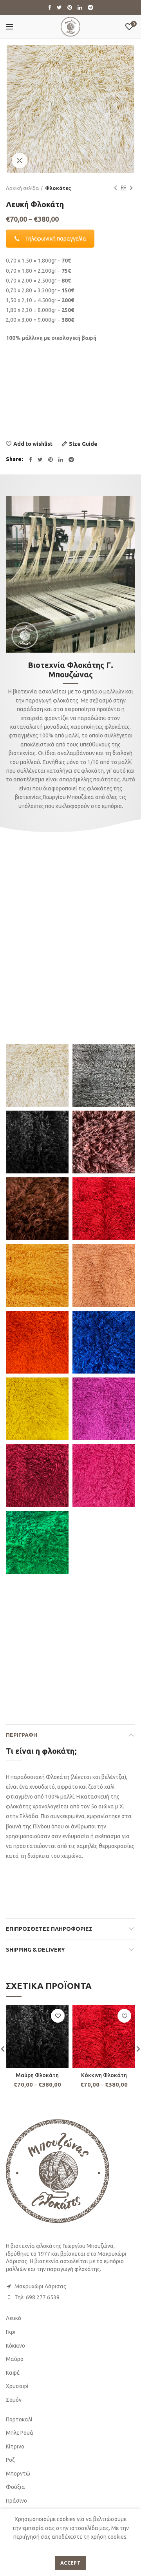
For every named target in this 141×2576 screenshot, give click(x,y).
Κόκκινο (15, 2346)
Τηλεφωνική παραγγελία (56, 239)
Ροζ (10, 2460)
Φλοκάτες (58, 188)
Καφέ (13, 2373)
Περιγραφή (22, 1735)
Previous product (116, 188)
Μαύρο (15, 2359)
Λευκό (14, 2318)
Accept (70, 2563)
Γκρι (11, 2332)
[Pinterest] (70, 7)
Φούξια (15, 2487)
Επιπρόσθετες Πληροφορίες (49, 1929)
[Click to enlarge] (20, 161)
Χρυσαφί (17, 2386)
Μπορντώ (18, 2474)
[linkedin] (80, 7)
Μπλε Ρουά (20, 2433)
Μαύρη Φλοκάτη (37, 2075)
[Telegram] (90, 7)
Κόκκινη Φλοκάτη (104, 2075)
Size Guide (83, 444)
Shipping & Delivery (35, 1950)
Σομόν (14, 2400)
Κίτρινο (15, 2446)
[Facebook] (50, 7)
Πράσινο (16, 2501)
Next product (131, 188)
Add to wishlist (33, 444)
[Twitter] (59, 7)
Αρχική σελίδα (22, 188)
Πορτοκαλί (19, 2419)
